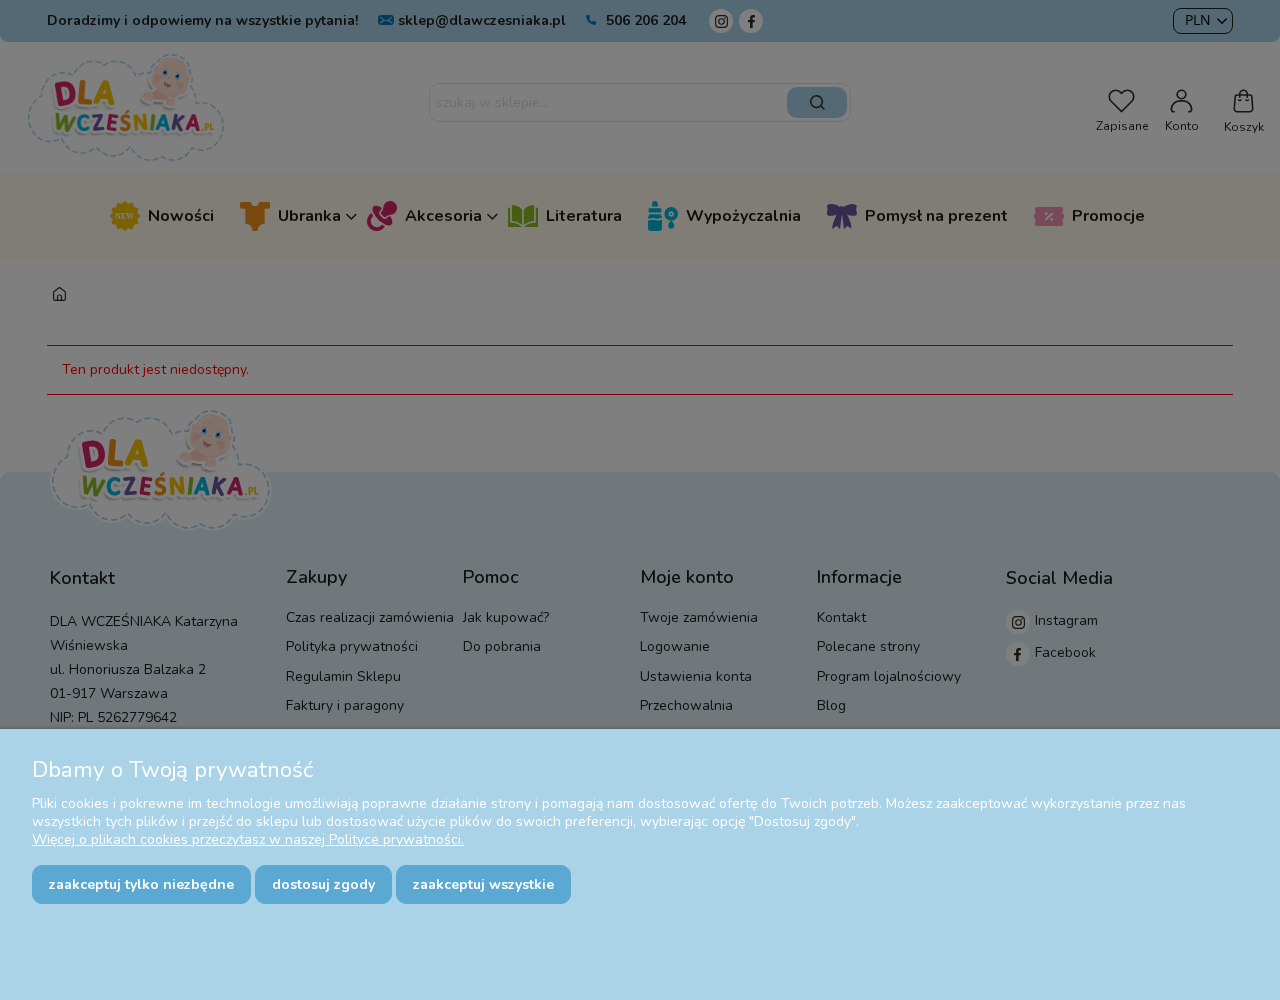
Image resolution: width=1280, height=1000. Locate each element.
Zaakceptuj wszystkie (483, 884)
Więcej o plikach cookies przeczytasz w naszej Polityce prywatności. (248, 839)
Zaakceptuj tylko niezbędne (141, 884)
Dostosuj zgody (323, 884)
